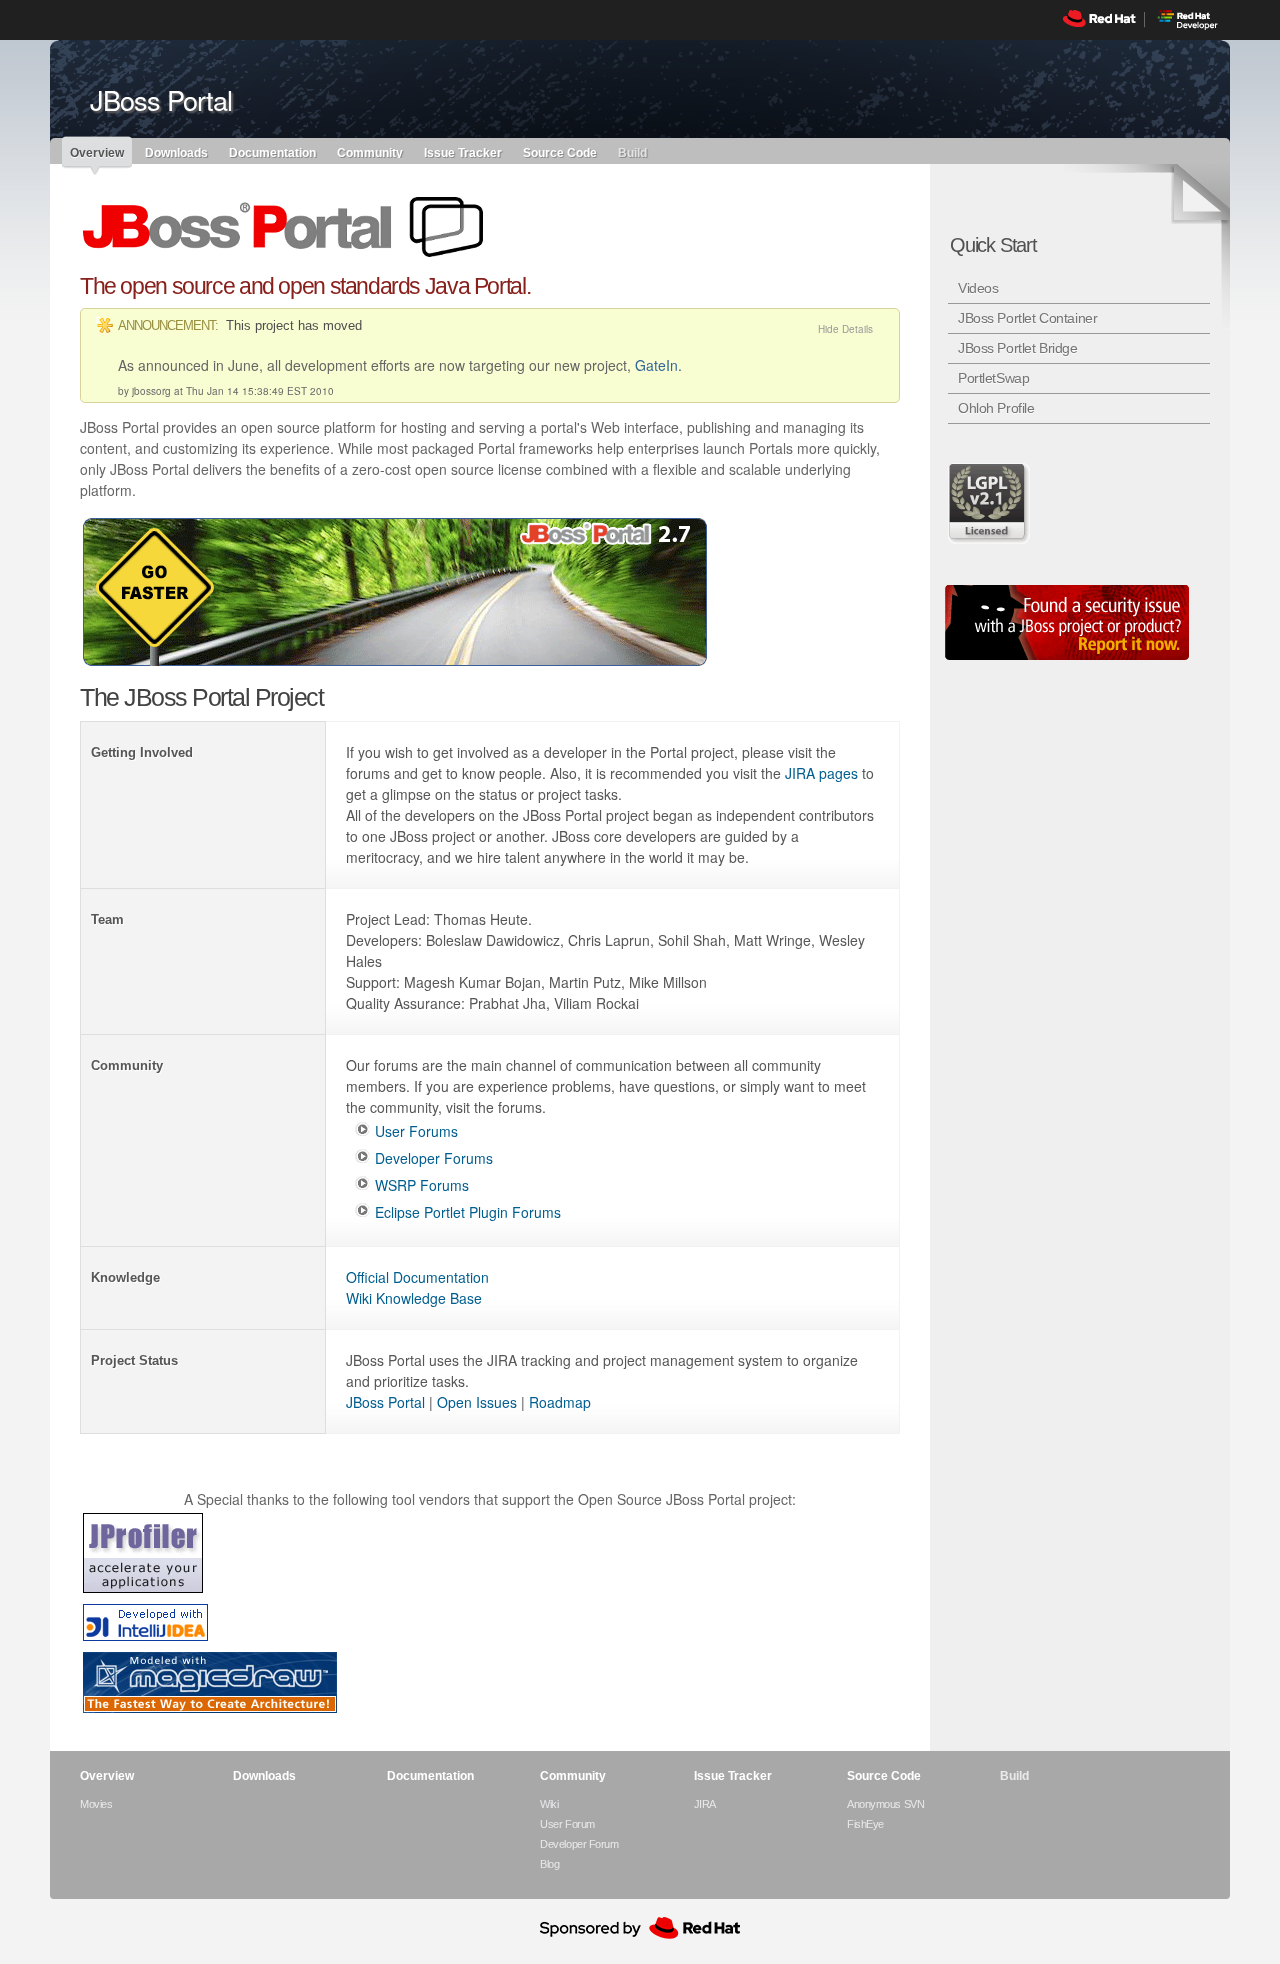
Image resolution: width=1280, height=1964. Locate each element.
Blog (549, 1864)
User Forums (416, 1131)
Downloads (176, 152)
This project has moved (294, 325)
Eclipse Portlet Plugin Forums (468, 1212)
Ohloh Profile (996, 408)
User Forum (567, 1824)
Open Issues (477, 1402)
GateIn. (658, 365)
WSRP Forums (422, 1185)
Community (370, 152)
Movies (96, 1804)
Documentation (272, 152)
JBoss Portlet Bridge (1018, 348)
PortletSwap (993, 378)
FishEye (865, 1824)
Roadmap (560, 1402)
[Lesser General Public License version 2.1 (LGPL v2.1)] (990, 503)
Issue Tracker (463, 152)
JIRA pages (821, 773)
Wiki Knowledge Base (414, 1298)
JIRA (705, 1804)
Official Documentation (417, 1277)
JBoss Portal (385, 1402)
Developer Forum (579, 1844)
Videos (978, 288)
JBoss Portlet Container (1027, 318)
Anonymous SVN (885, 1804)
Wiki (549, 1804)
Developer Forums (434, 1158)
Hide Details (845, 329)
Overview (97, 153)
